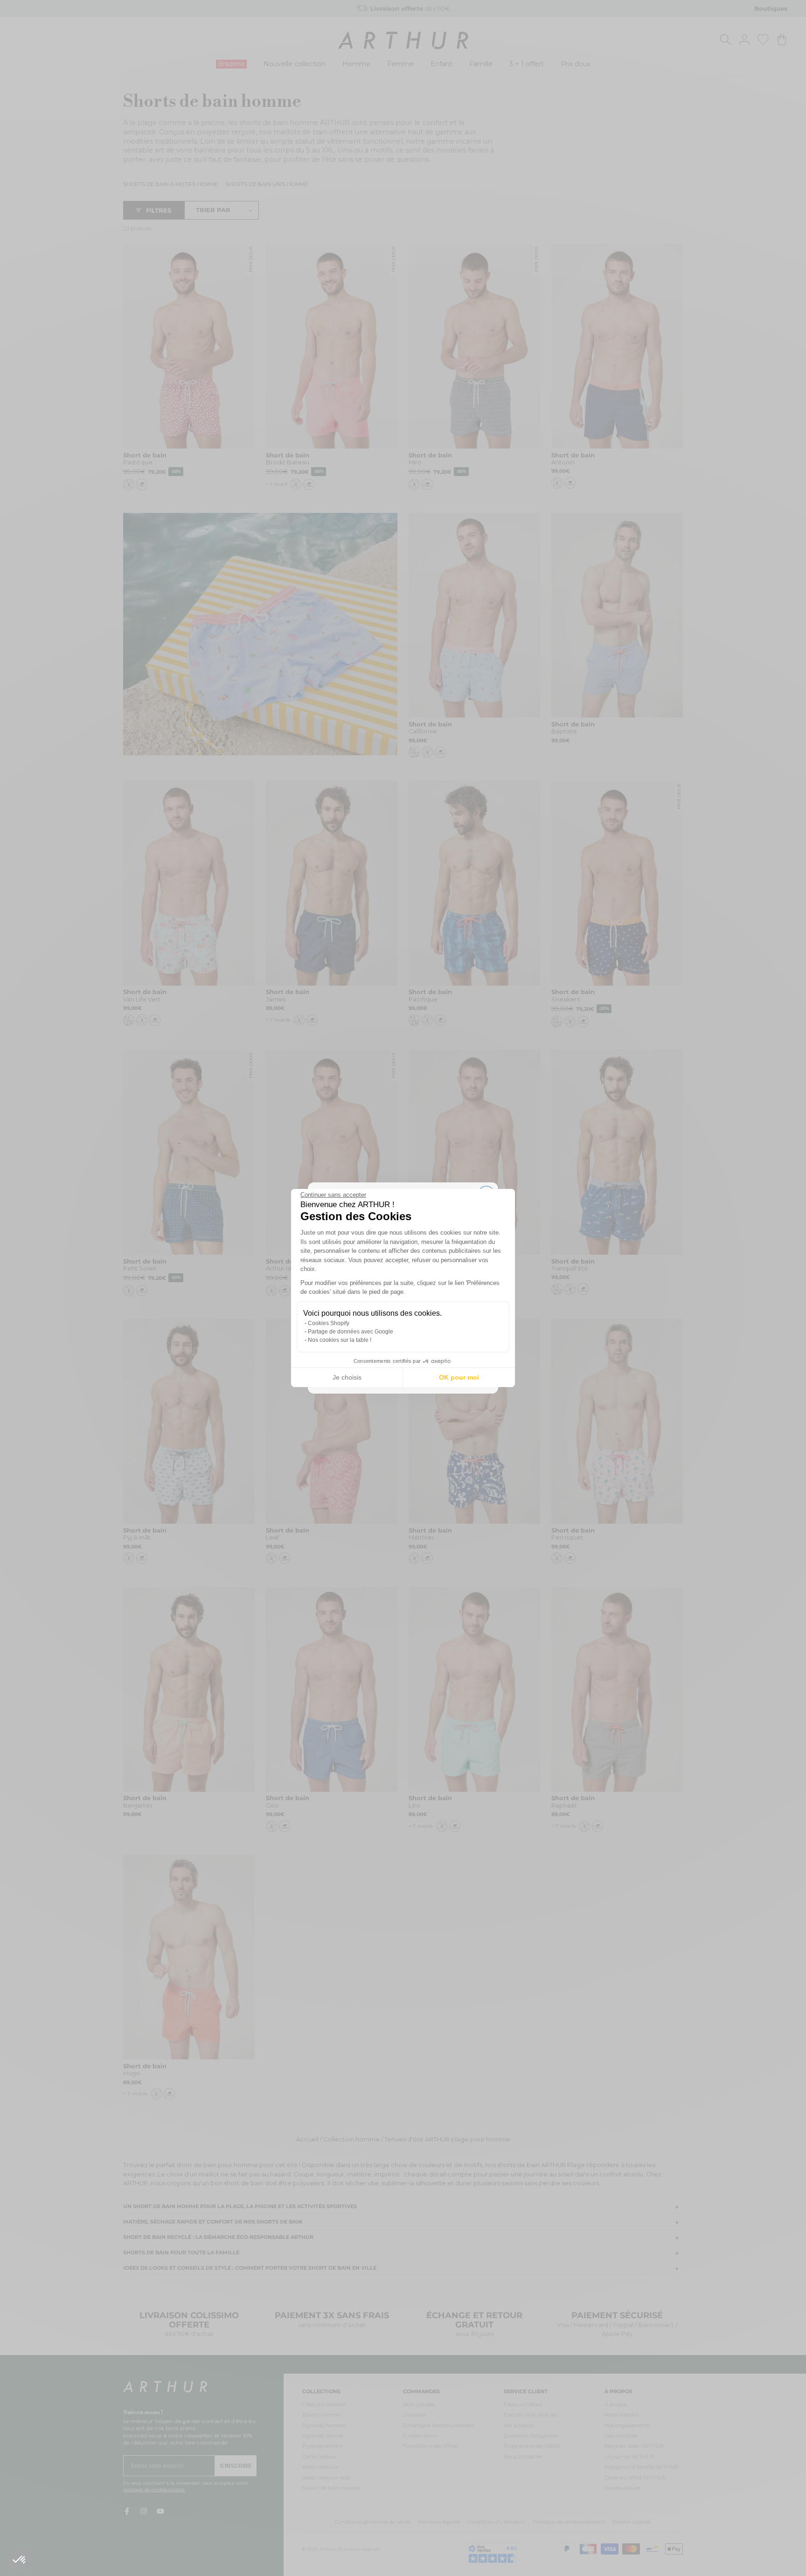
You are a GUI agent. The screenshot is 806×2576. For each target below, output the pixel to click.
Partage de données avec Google (351, 1332)
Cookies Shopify (329, 1323)
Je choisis (347, 1377)
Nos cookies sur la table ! (340, 1340)
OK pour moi (459, 1377)
